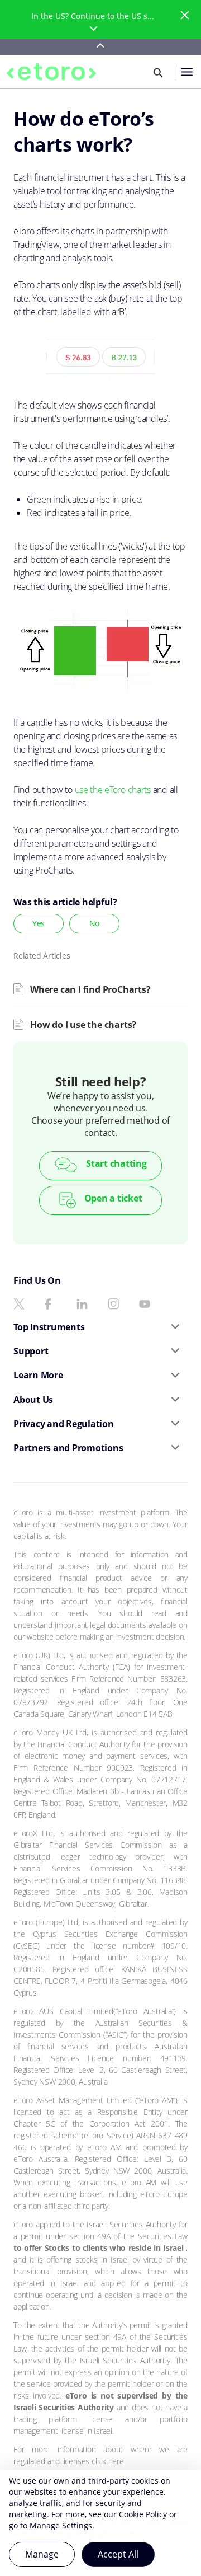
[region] (100, 2523)
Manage (42, 2554)
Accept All (118, 2554)
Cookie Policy (143, 2514)
